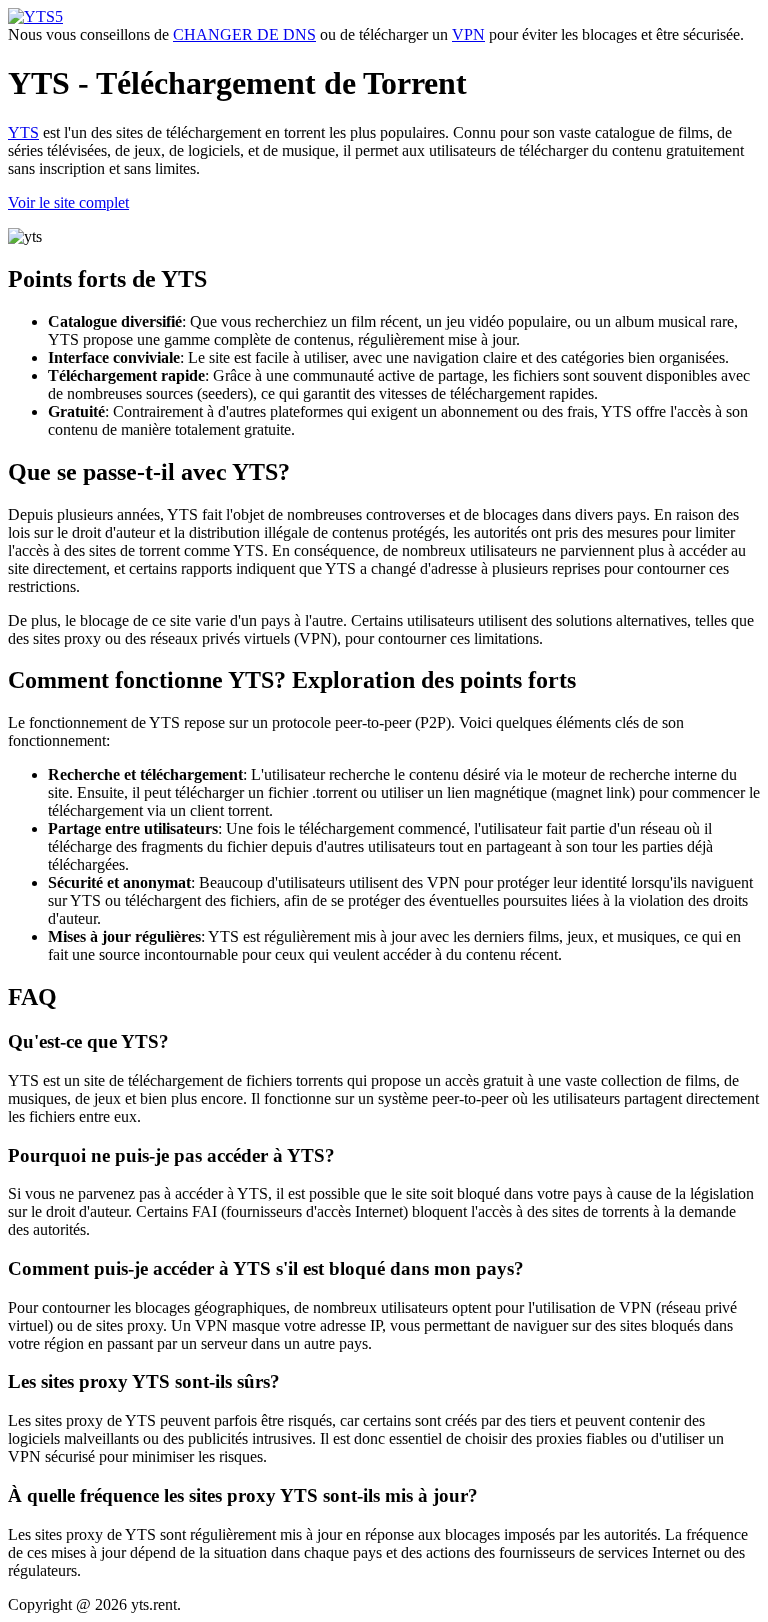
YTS (23, 132)
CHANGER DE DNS (244, 34)
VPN (468, 34)
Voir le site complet (68, 202)
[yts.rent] (35, 16)
